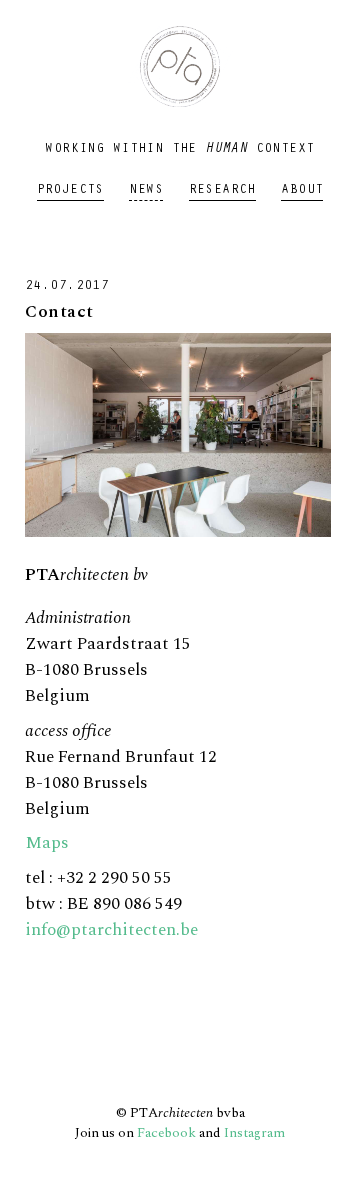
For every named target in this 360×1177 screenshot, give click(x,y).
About (302, 191)
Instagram (254, 1133)
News (146, 191)
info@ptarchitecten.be (111, 930)
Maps (47, 843)
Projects (70, 191)
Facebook (166, 1133)
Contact (59, 312)
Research (222, 191)
